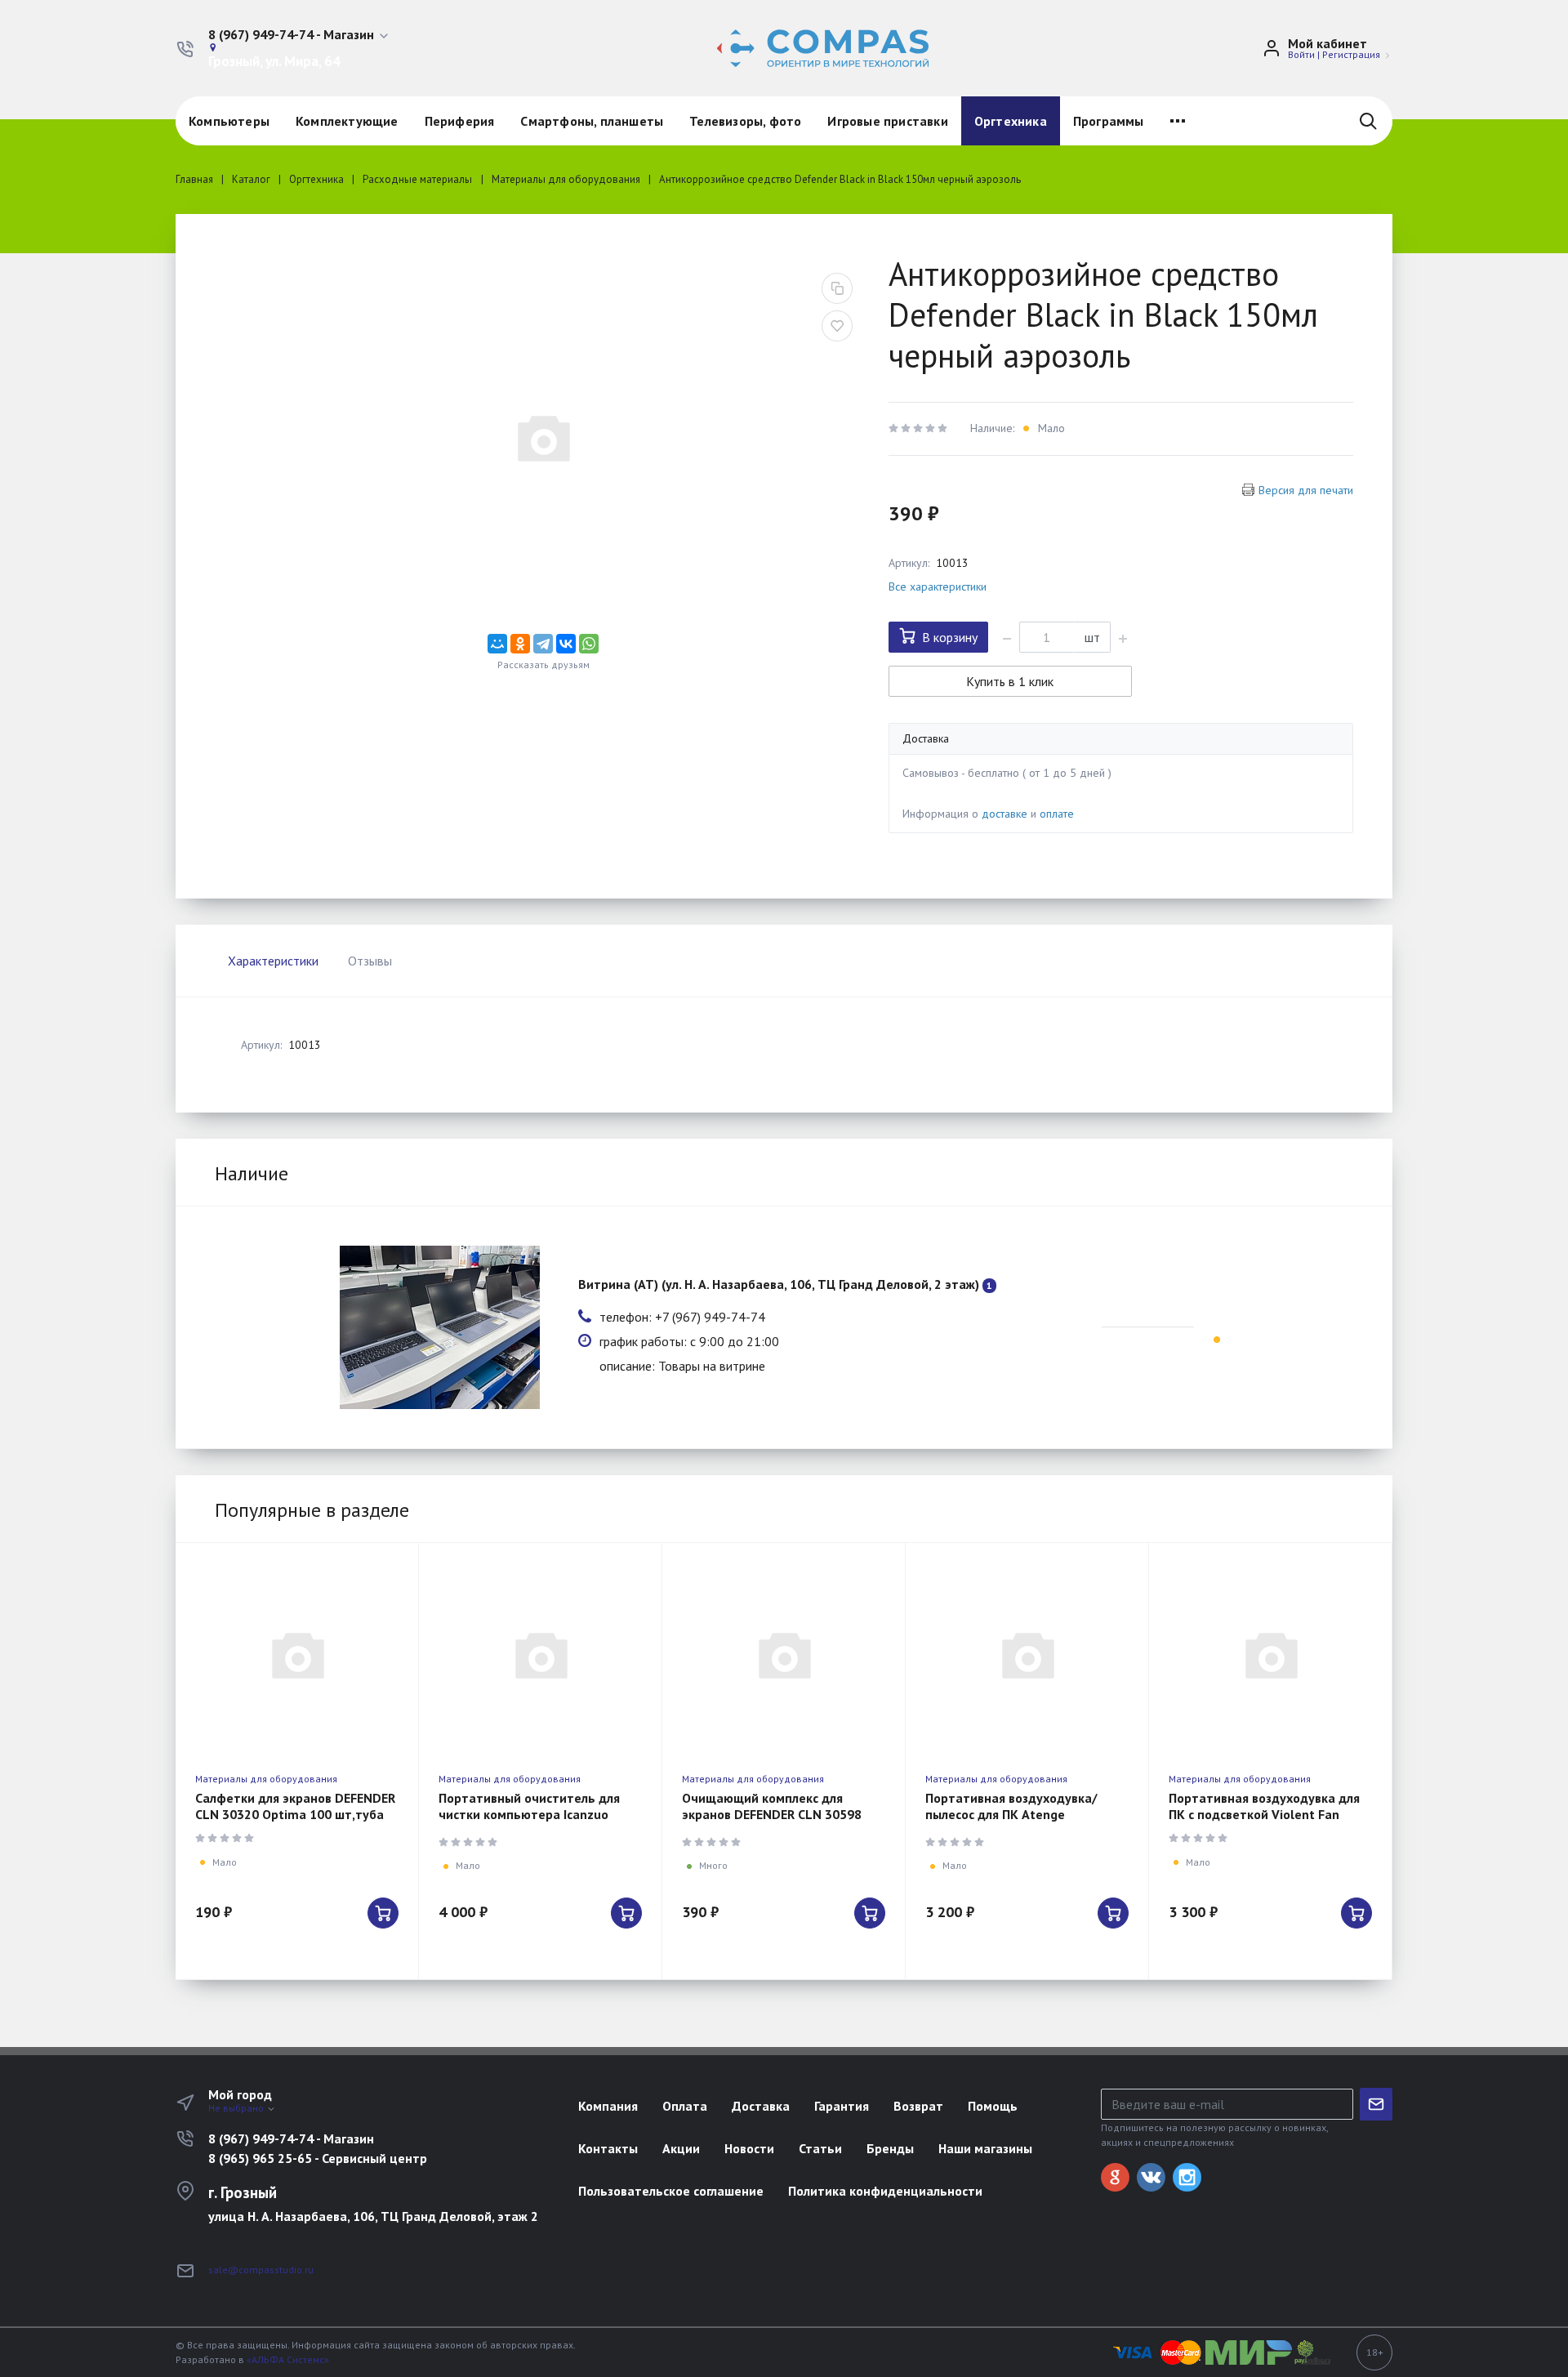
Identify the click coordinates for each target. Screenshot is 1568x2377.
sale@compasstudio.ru (261, 2270)
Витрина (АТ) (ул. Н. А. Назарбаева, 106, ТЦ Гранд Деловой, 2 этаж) (779, 1284)
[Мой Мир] (497, 644)
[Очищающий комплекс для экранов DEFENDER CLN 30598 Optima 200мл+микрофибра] (784, 1654)
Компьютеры (229, 121)
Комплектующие (347, 121)
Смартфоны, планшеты (592, 121)
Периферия (460, 121)
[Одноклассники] (520, 644)
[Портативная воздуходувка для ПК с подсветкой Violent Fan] (1270, 1654)
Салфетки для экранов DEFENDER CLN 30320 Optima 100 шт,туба (295, 1806)
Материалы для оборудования (266, 1779)
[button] (299, 35)
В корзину (950, 637)
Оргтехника (1011, 121)
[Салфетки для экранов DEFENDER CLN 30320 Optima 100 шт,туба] (297, 1654)
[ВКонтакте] (566, 644)
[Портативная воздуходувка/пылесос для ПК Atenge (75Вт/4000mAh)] (1027, 1654)
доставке (1004, 814)
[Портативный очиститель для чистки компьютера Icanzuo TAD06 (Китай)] (540, 1654)
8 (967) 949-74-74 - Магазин (291, 2138)
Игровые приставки (887, 121)
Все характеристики (938, 586)
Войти (1301, 54)
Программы (1109, 121)
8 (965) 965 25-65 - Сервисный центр (318, 2158)
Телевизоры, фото (745, 121)
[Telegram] (543, 644)
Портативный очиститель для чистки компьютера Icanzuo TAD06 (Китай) (529, 1814)
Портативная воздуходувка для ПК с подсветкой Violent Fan (1264, 1806)
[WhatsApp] (589, 644)
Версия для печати (1306, 490)
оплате (1057, 814)
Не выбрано (237, 2108)
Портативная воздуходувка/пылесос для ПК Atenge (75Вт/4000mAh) (1011, 1814)
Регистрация (1351, 54)
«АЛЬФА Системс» (288, 2359)
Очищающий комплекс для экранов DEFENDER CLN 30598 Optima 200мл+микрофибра (772, 1814)
